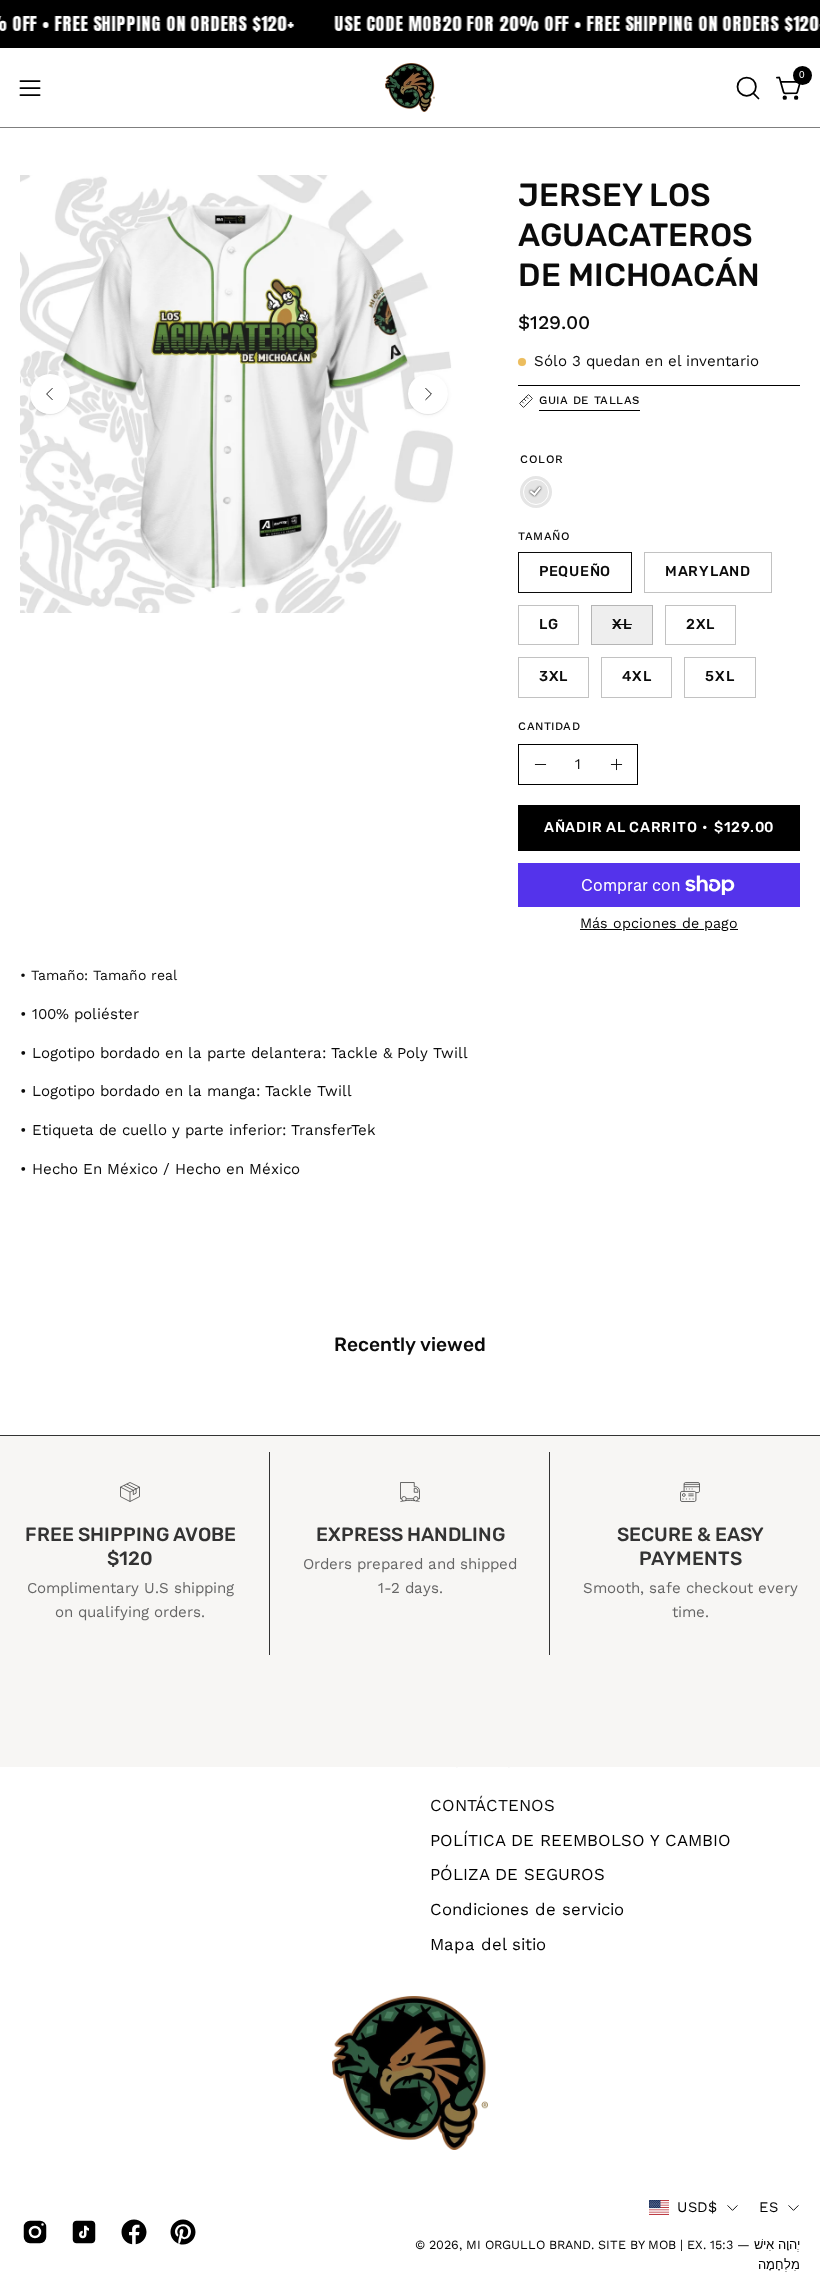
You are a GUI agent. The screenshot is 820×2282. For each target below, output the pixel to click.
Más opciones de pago (659, 923)
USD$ (697, 2207)
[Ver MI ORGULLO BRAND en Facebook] (130, 2232)
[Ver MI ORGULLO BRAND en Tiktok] (80, 2232)
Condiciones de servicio (527, 1908)
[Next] (428, 394)
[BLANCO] (536, 492)
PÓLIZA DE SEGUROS (517, 1874)
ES (768, 2207)
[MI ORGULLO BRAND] (410, 87)
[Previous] (50, 394)
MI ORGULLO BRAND (528, 2244)
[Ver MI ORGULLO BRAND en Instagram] (31, 2232)
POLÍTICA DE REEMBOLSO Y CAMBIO (580, 1839)
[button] (746, 88)
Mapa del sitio (488, 1943)
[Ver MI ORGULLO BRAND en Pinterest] (179, 2232)
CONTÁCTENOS (492, 1805)
